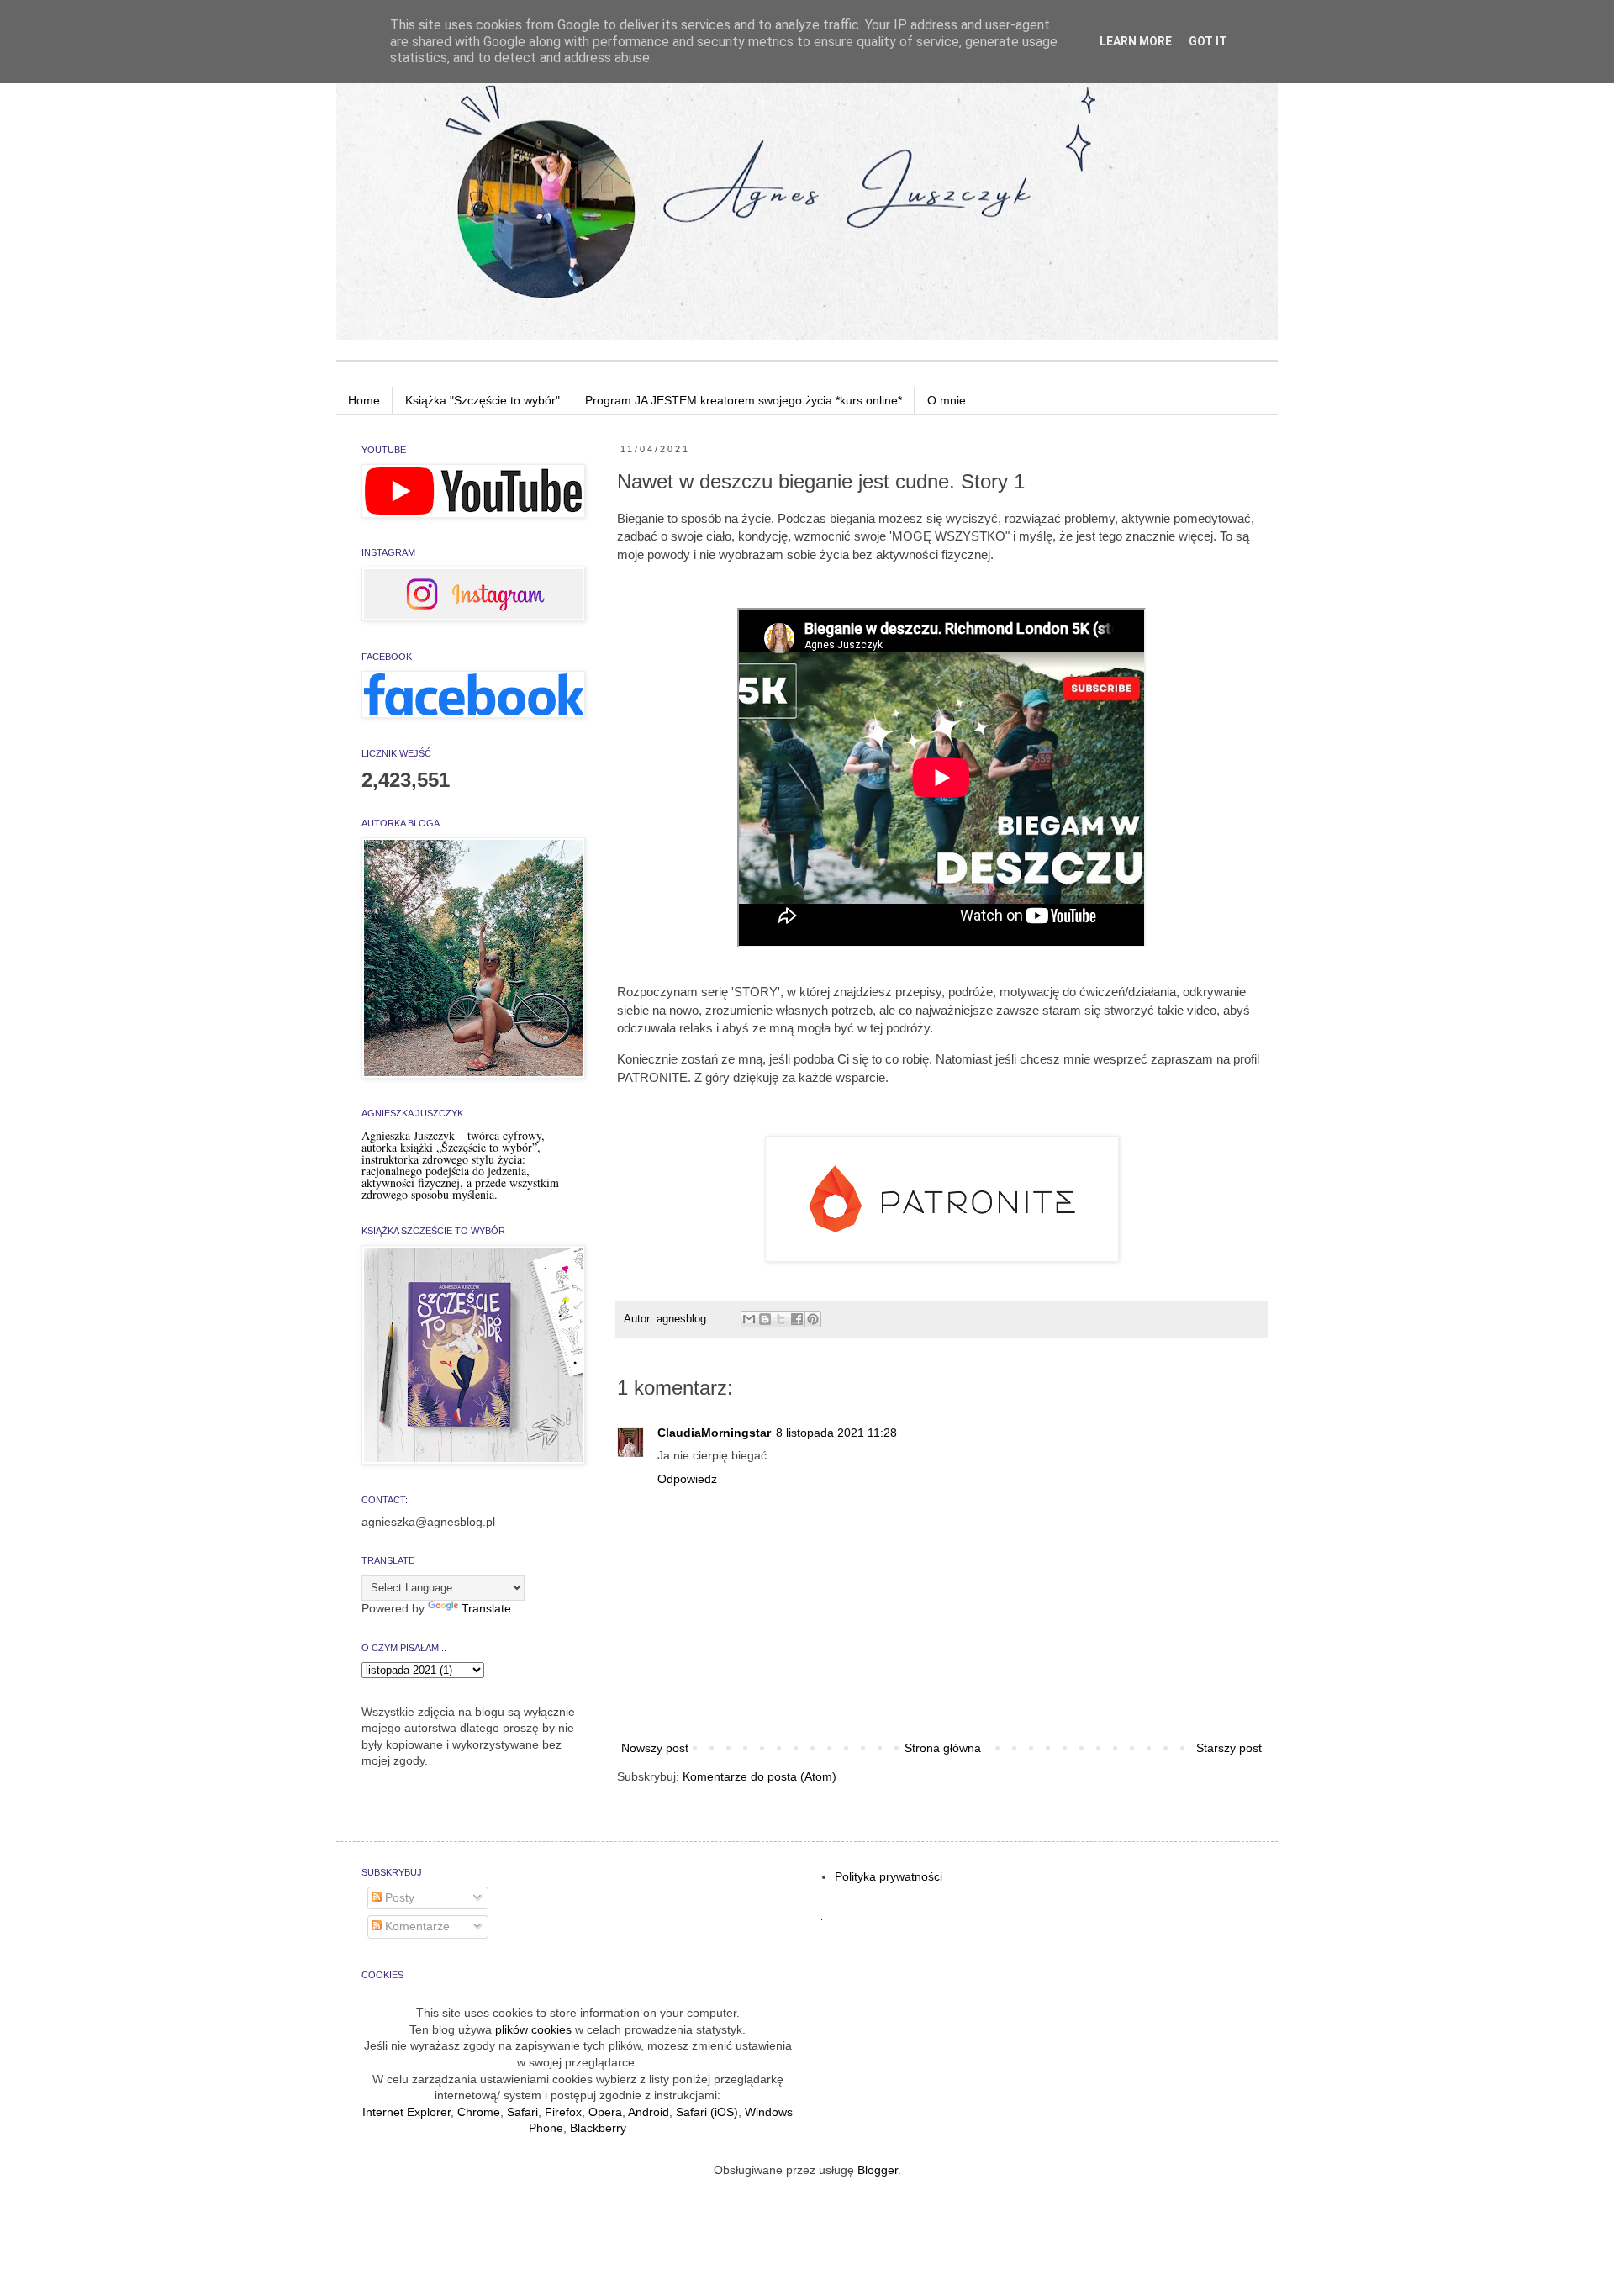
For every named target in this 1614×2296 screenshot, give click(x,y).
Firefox (563, 2112)
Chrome (479, 2112)
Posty (398, 1897)
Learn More (1136, 41)
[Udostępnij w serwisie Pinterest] (813, 1319)
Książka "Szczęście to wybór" (483, 400)
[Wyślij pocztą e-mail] (749, 1319)
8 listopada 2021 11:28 (836, 1433)
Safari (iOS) (707, 2112)
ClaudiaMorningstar (714, 1433)
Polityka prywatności (889, 1876)
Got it (1208, 41)
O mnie (947, 400)
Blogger (878, 2170)
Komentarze (416, 1926)
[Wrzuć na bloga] (765, 1319)
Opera (605, 2112)
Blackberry (598, 2128)
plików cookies (533, 2029)
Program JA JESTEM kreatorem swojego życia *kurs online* (744, 400)
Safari (522, 2112)
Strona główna (943, 1748)
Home (364, 400)
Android (649, 2112)
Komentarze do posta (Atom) (760, 1776)
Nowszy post (655, 1748)
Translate (486, 1608)
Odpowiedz (687, 1479)
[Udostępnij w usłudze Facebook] (797, 1319)
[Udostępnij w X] (781, 1319)
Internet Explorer (406, 2112)
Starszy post (1229, 1748)
